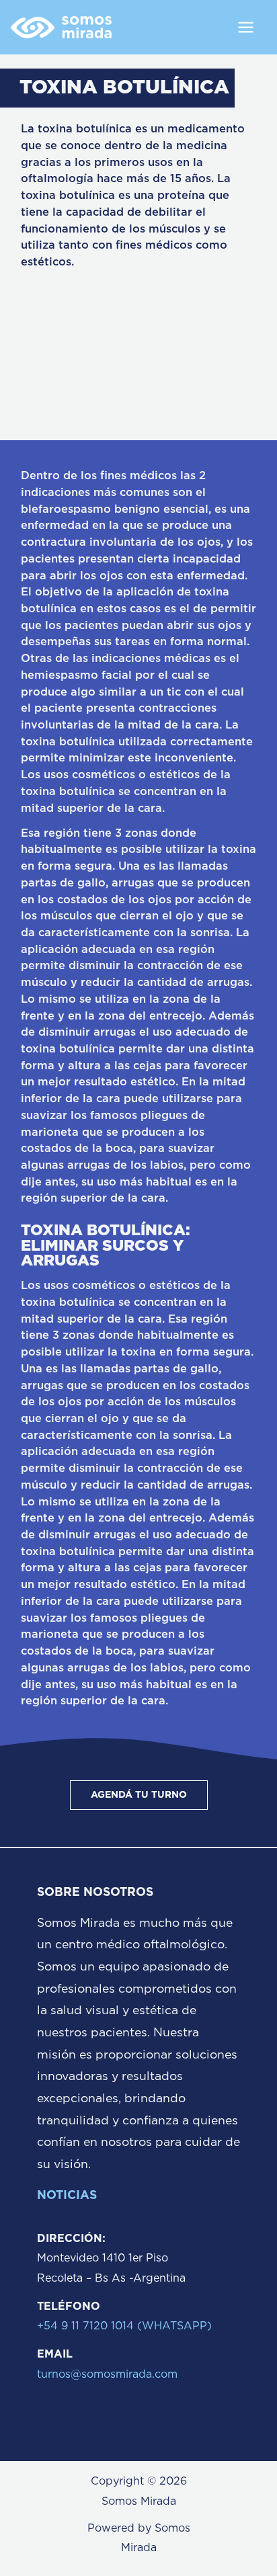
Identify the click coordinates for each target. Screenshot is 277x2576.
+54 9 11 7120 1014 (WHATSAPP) (124, 2326)
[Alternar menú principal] (246, 27)
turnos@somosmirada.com (107, 2374)
